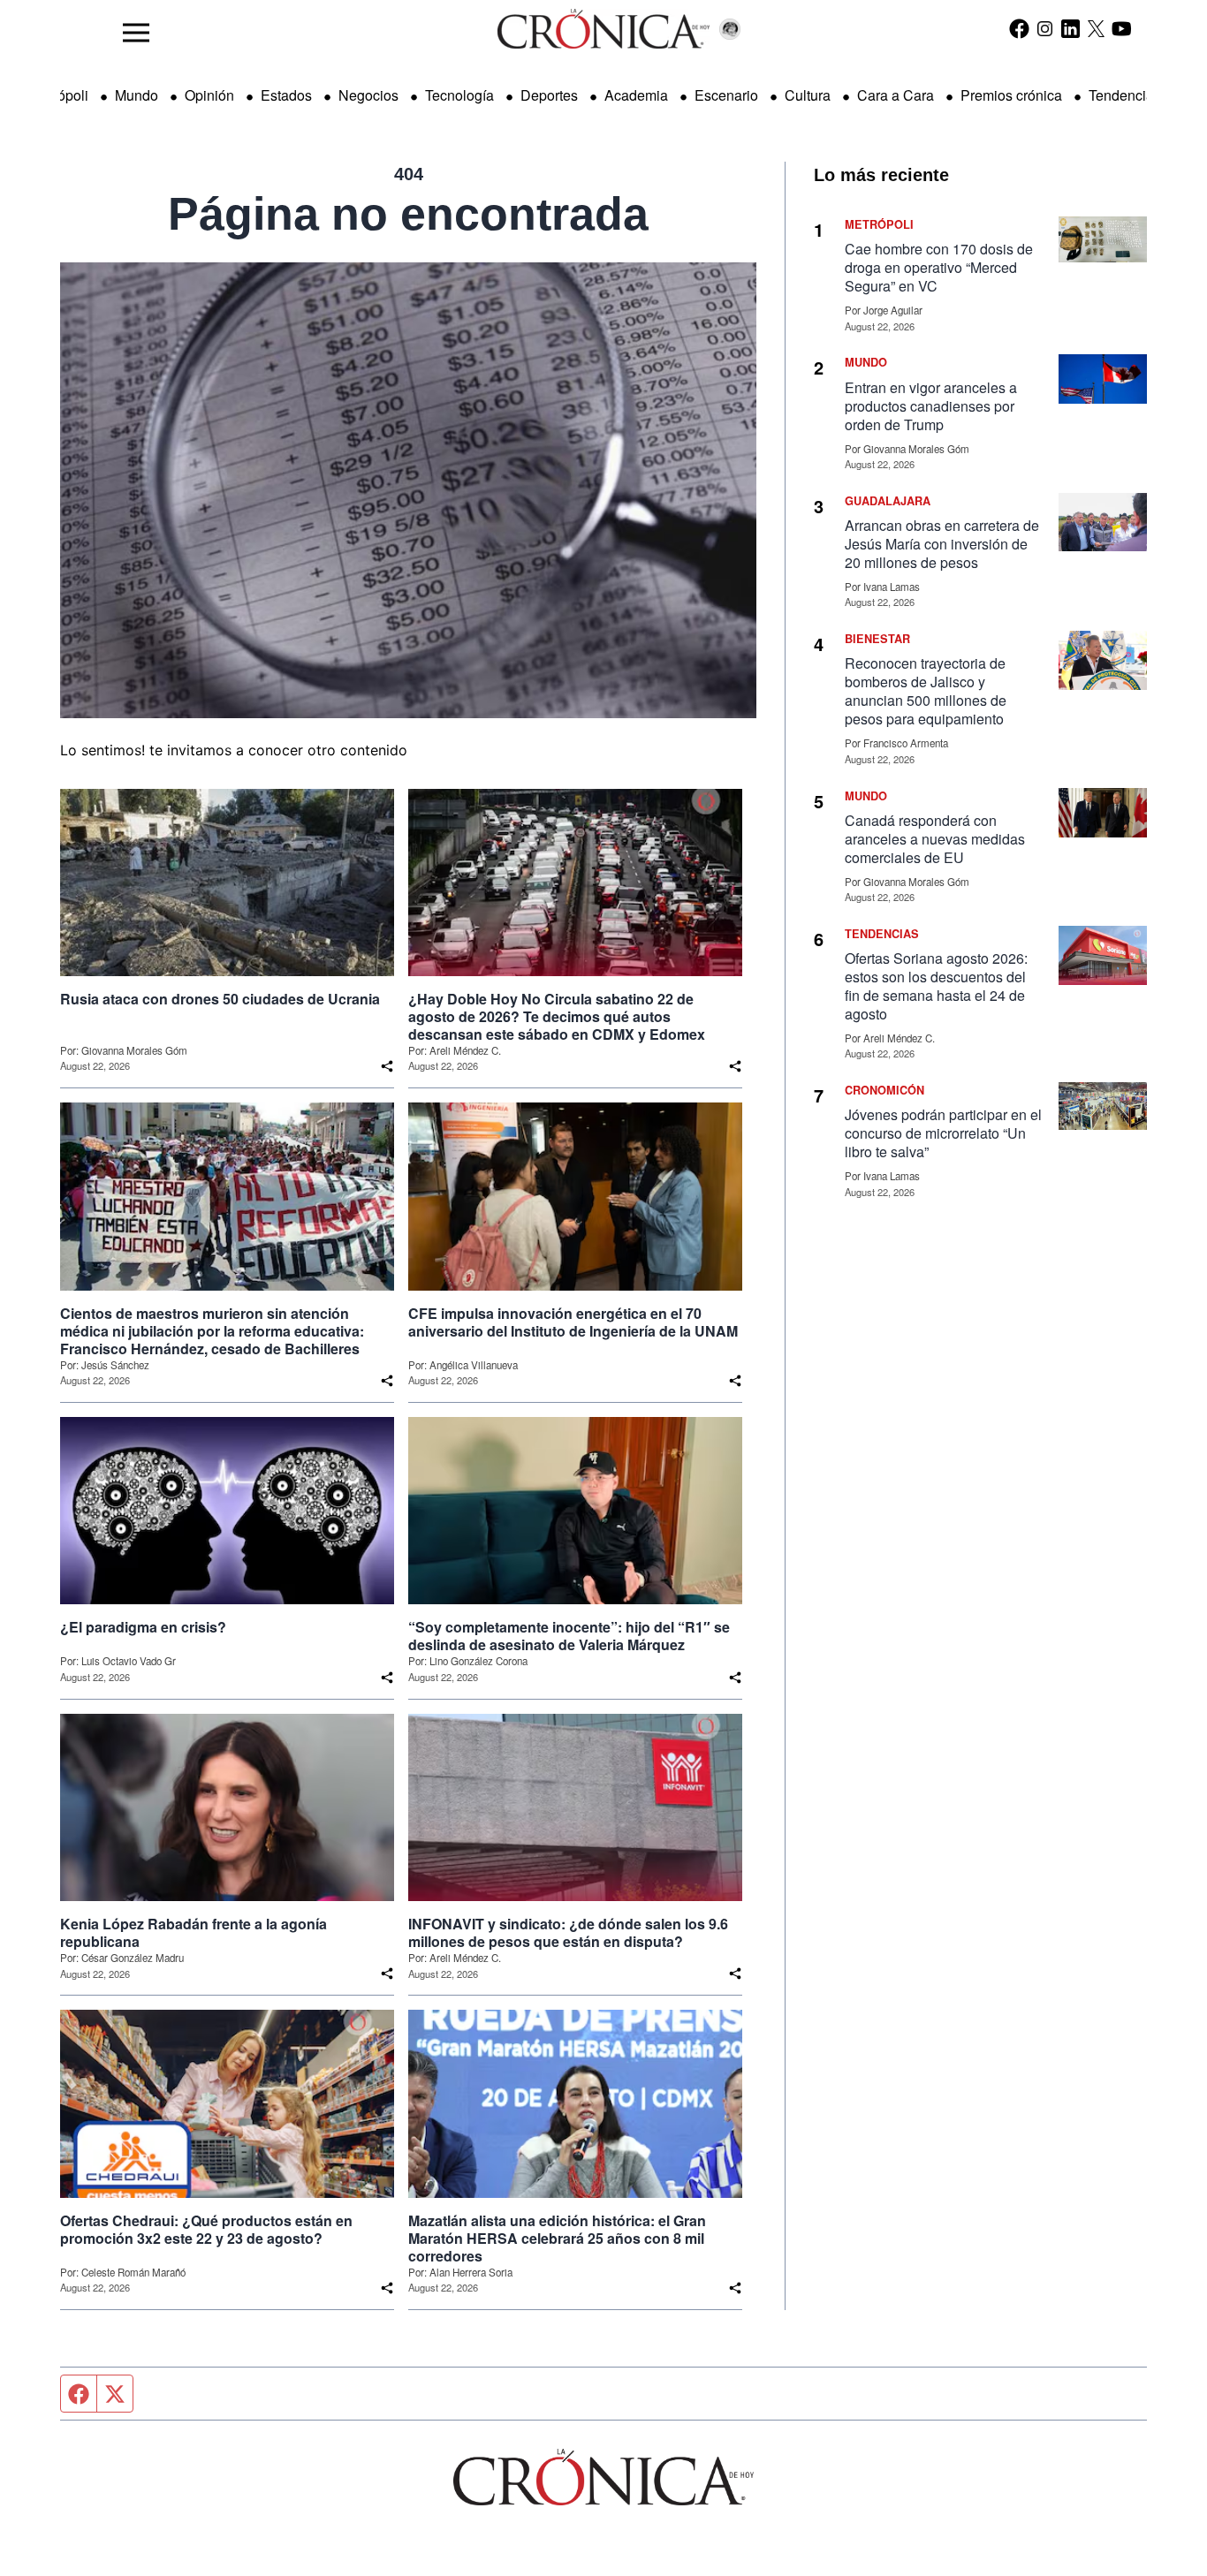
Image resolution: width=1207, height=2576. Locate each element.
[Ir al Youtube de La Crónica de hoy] (1122, 28)
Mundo (137, 95)
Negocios (368, 95)
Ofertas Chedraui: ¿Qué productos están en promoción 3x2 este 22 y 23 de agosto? (206, 2230)
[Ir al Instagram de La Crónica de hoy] (1045, 28)
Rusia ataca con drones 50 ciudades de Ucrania (220, 999)
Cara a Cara (896, 95)
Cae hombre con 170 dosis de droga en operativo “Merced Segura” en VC (939, 267)
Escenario (726, 95)
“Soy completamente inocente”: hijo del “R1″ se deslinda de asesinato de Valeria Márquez (569, 1636)
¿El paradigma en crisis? (143, 1627)
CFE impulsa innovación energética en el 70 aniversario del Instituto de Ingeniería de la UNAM (573, 1322)
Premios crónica (1011, 95)
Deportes (549, 95)
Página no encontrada (408, 214)
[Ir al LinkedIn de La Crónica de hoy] (1070, 28)
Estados (286, 95)
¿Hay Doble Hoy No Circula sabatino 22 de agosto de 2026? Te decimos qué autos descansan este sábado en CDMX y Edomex (557, 1017)
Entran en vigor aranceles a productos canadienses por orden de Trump (931, 406)
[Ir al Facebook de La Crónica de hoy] (1019, 28)
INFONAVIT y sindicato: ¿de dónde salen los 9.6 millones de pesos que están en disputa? (568, 1933)
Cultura (808, 95)
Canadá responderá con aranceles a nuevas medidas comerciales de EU (935, 839)
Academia (636, 95)
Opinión (209, 95)
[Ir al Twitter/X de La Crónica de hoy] (1096, 28)
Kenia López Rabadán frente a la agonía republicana (194, 1933)
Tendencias (1125, 95)
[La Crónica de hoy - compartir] (387, 1066)
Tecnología (459, 95)
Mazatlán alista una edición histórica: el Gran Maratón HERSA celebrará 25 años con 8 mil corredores (557, 2239)
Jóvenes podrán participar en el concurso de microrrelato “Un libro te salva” (943, 1133)
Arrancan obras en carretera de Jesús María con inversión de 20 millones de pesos (942, 544)
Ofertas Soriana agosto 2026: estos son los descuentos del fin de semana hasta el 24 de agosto (936, 986)
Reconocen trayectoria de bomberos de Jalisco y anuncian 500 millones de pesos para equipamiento (926, 691)
